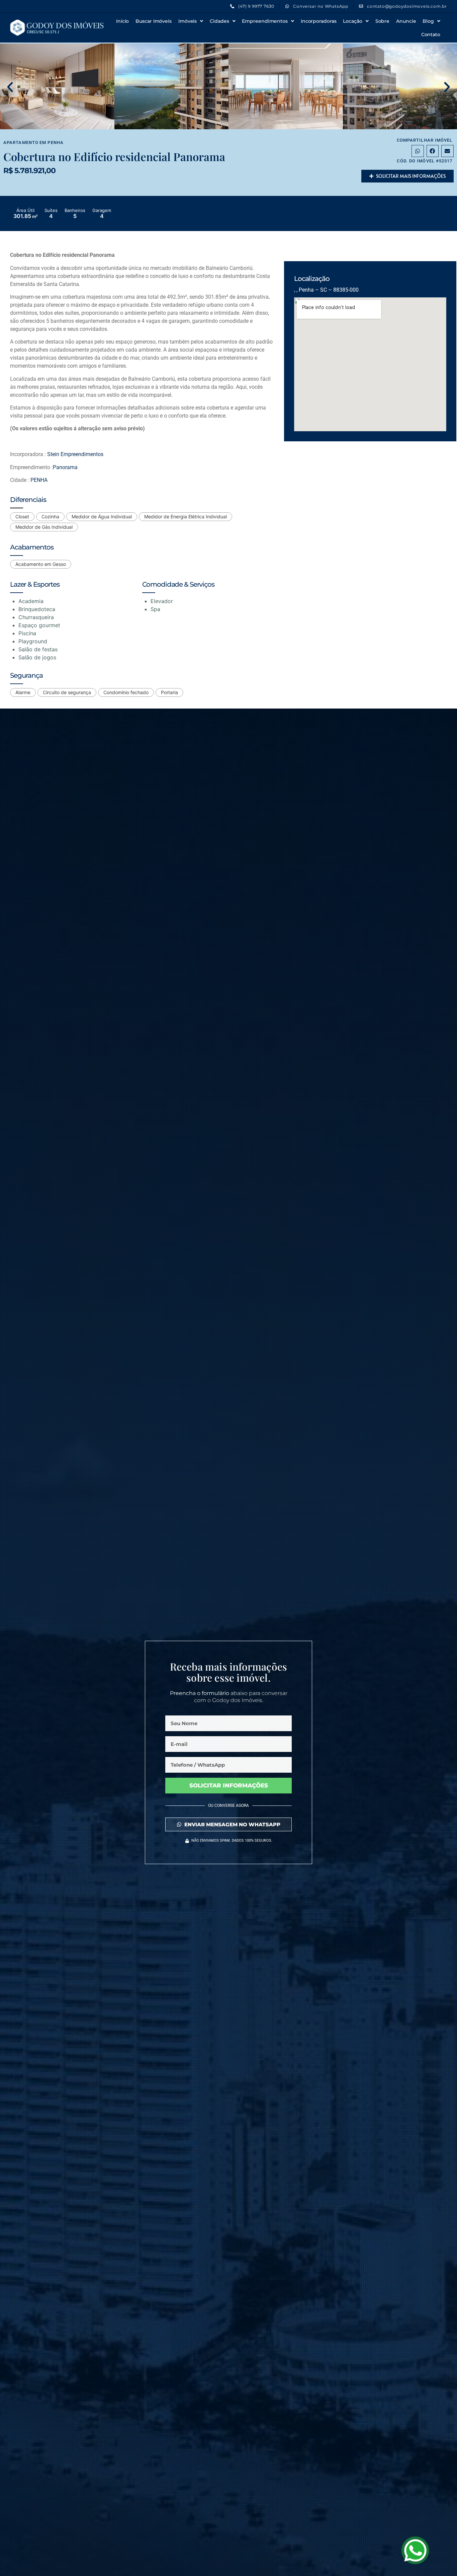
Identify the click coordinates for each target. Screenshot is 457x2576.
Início (122, 21)
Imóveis (188, 21)
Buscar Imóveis (154, 21)
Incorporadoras (319, 21)
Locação (352, 21)
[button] (10, 87)
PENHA (39, 480)
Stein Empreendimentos (75, 454)
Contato (431, 34)
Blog (428, 21)
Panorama (65, 467)
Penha (56, 142)
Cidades (219, 21)
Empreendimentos (265, 21)
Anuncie (406, 21)
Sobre (383, 21)
